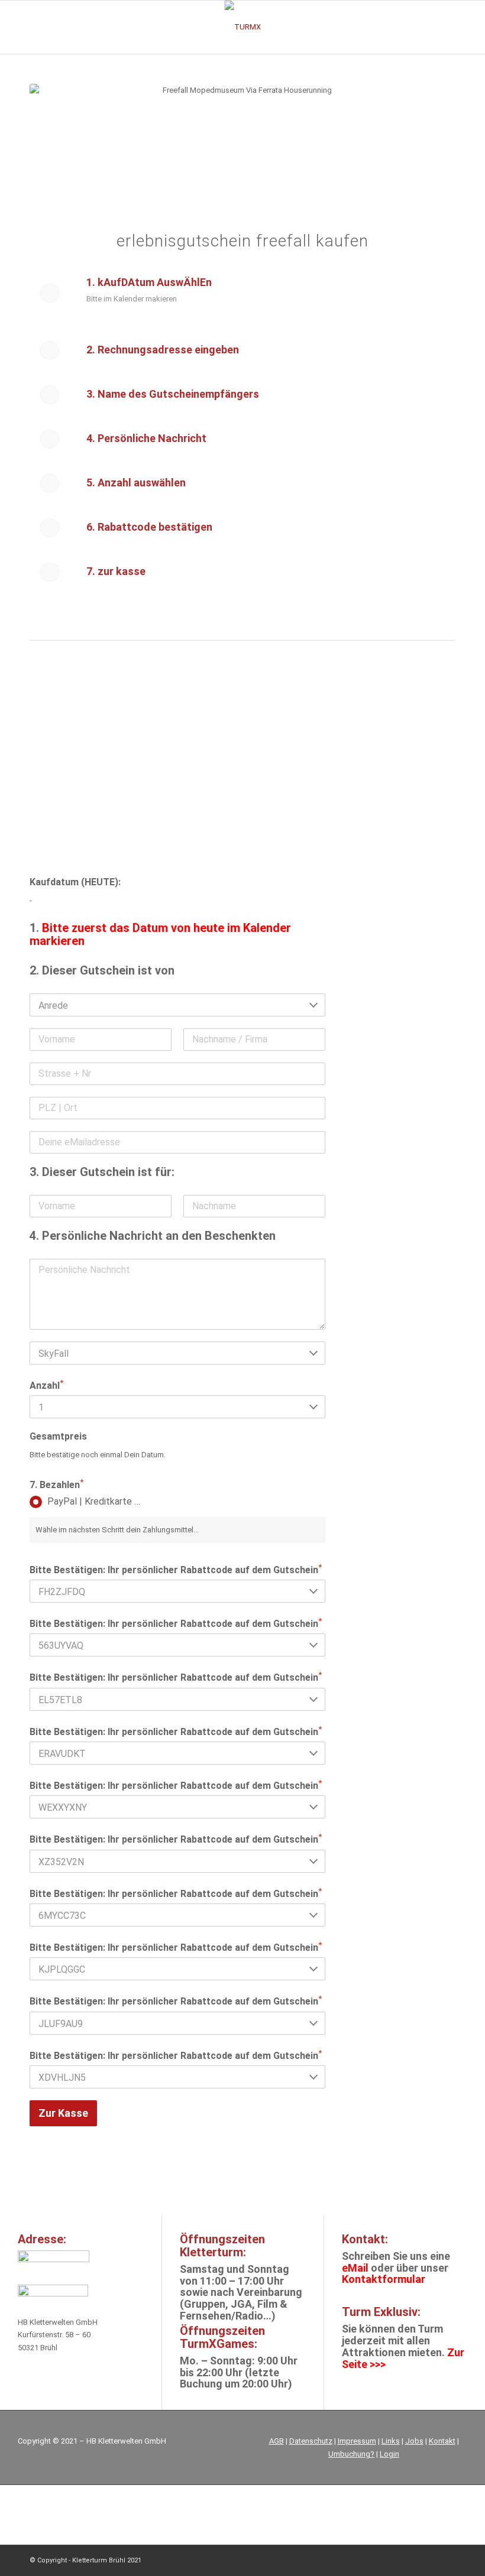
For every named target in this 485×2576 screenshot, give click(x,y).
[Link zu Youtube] (447, 2560)
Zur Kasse (63, 2113)
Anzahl (46, 1385)
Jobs (414, 2441)
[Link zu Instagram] (411, 2560)
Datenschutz (311, 2441)
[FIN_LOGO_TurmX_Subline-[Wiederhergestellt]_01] (243, 27)
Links (391, 2441)
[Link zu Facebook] (429, 2560)
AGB (277, 2441)
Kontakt (442, 2441)
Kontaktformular (384, 2279)
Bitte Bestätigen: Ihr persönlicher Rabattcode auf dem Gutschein (176, 1569)
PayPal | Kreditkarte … (94, 1501)
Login (389, 2454)
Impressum (357, 2441)
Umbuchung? (351, 2454)
